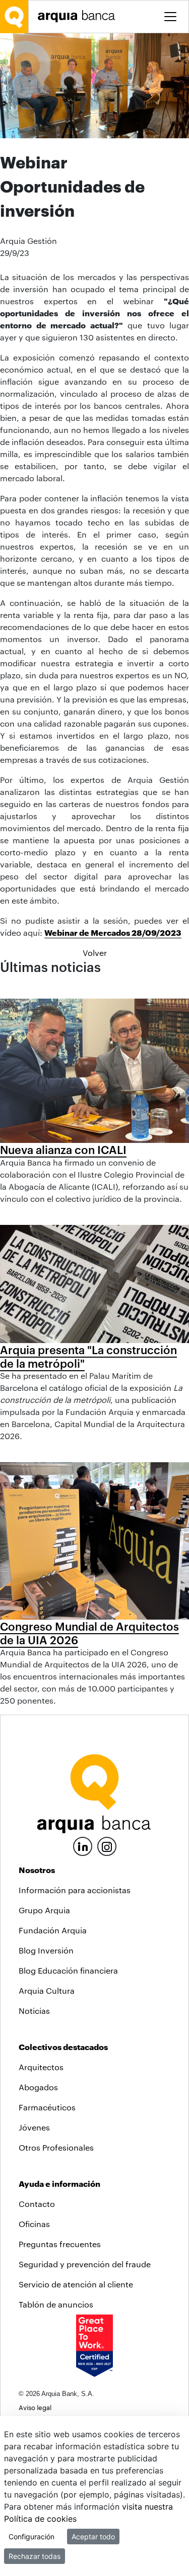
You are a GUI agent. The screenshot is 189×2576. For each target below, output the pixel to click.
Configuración (31, 2537)
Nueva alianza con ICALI (63, 1149)
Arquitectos (41, 2067)
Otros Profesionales (56, 2147)
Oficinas (34, 2224)
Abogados (38, 2087)
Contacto (37, 2204)
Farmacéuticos (47, 2107)
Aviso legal (35, 2407)
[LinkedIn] (83, 1845)
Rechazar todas (35, 2556)
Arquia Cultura (47, 1990)
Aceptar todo (93, 2537)
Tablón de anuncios (56, 2304)
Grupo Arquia (44, 1910)
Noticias (34, 2011)
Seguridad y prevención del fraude (85, 2264)
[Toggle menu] (170, 17)
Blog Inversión (46, 1950)
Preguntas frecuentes (60, 2244)
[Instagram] (107, 1846)
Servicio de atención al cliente (76, 2284)
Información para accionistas (75, 1890)
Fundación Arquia (53, 1930)
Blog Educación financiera (68, 1970)
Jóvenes (34, 2127)
